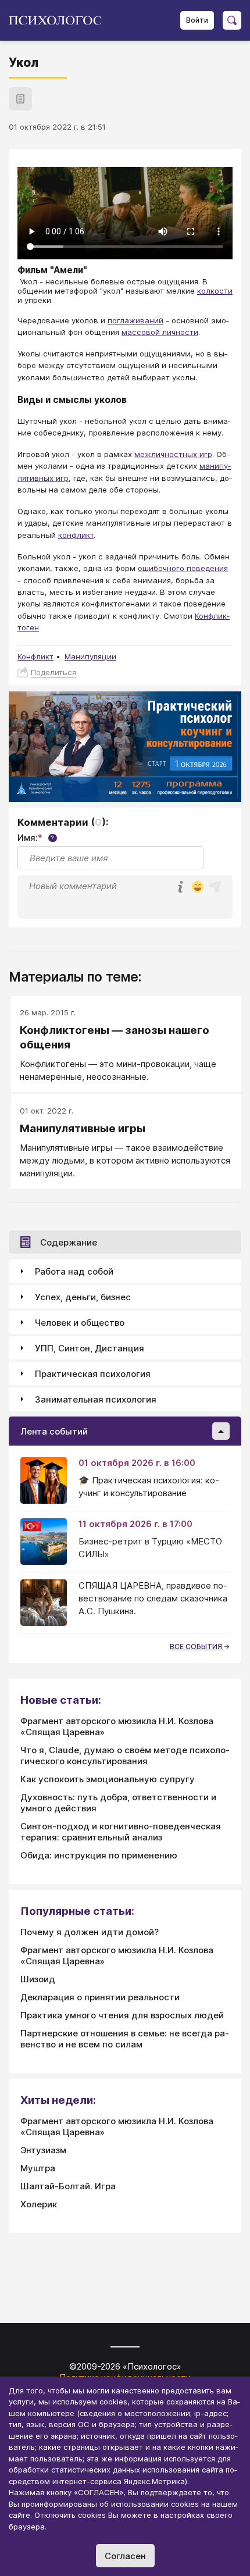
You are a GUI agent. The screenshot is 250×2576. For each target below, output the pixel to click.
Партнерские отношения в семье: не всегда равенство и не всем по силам (125, 2039)
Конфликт (35, 657)
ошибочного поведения (183, 568)
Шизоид (38, 1979)
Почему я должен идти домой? (90, 1932)
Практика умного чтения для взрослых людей (122, 2015)
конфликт (76, 535)
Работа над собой (74, 1271)
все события (197, 1646)
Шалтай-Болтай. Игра (68, 2186)
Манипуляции (90, 657)
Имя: (36, 838)
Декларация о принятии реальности (100, 1997)
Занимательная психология (96, 1399)
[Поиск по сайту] (232, 20)
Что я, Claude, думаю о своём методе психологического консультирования (125, 1756)
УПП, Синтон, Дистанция (90, 1348)
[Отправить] (215, 887)
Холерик (39, 2204)
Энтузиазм (43, 2150)
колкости (215, 291)
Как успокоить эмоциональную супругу (108, 1779)
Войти (197, 20)
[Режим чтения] (20, 99)
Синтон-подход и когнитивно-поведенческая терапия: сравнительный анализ (121, 1832)
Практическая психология (93, 1374)
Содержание (69, 1242)
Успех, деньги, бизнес (83, 1297)
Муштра (38, 2168)
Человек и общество (80, 1323)
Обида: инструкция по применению (99, 1855)
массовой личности (160, 332)
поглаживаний (135, 320)
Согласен (125, 2556)
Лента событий (54, 1431)
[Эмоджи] (198, 888)
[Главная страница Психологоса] (60, 20)
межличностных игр (173, 454)
